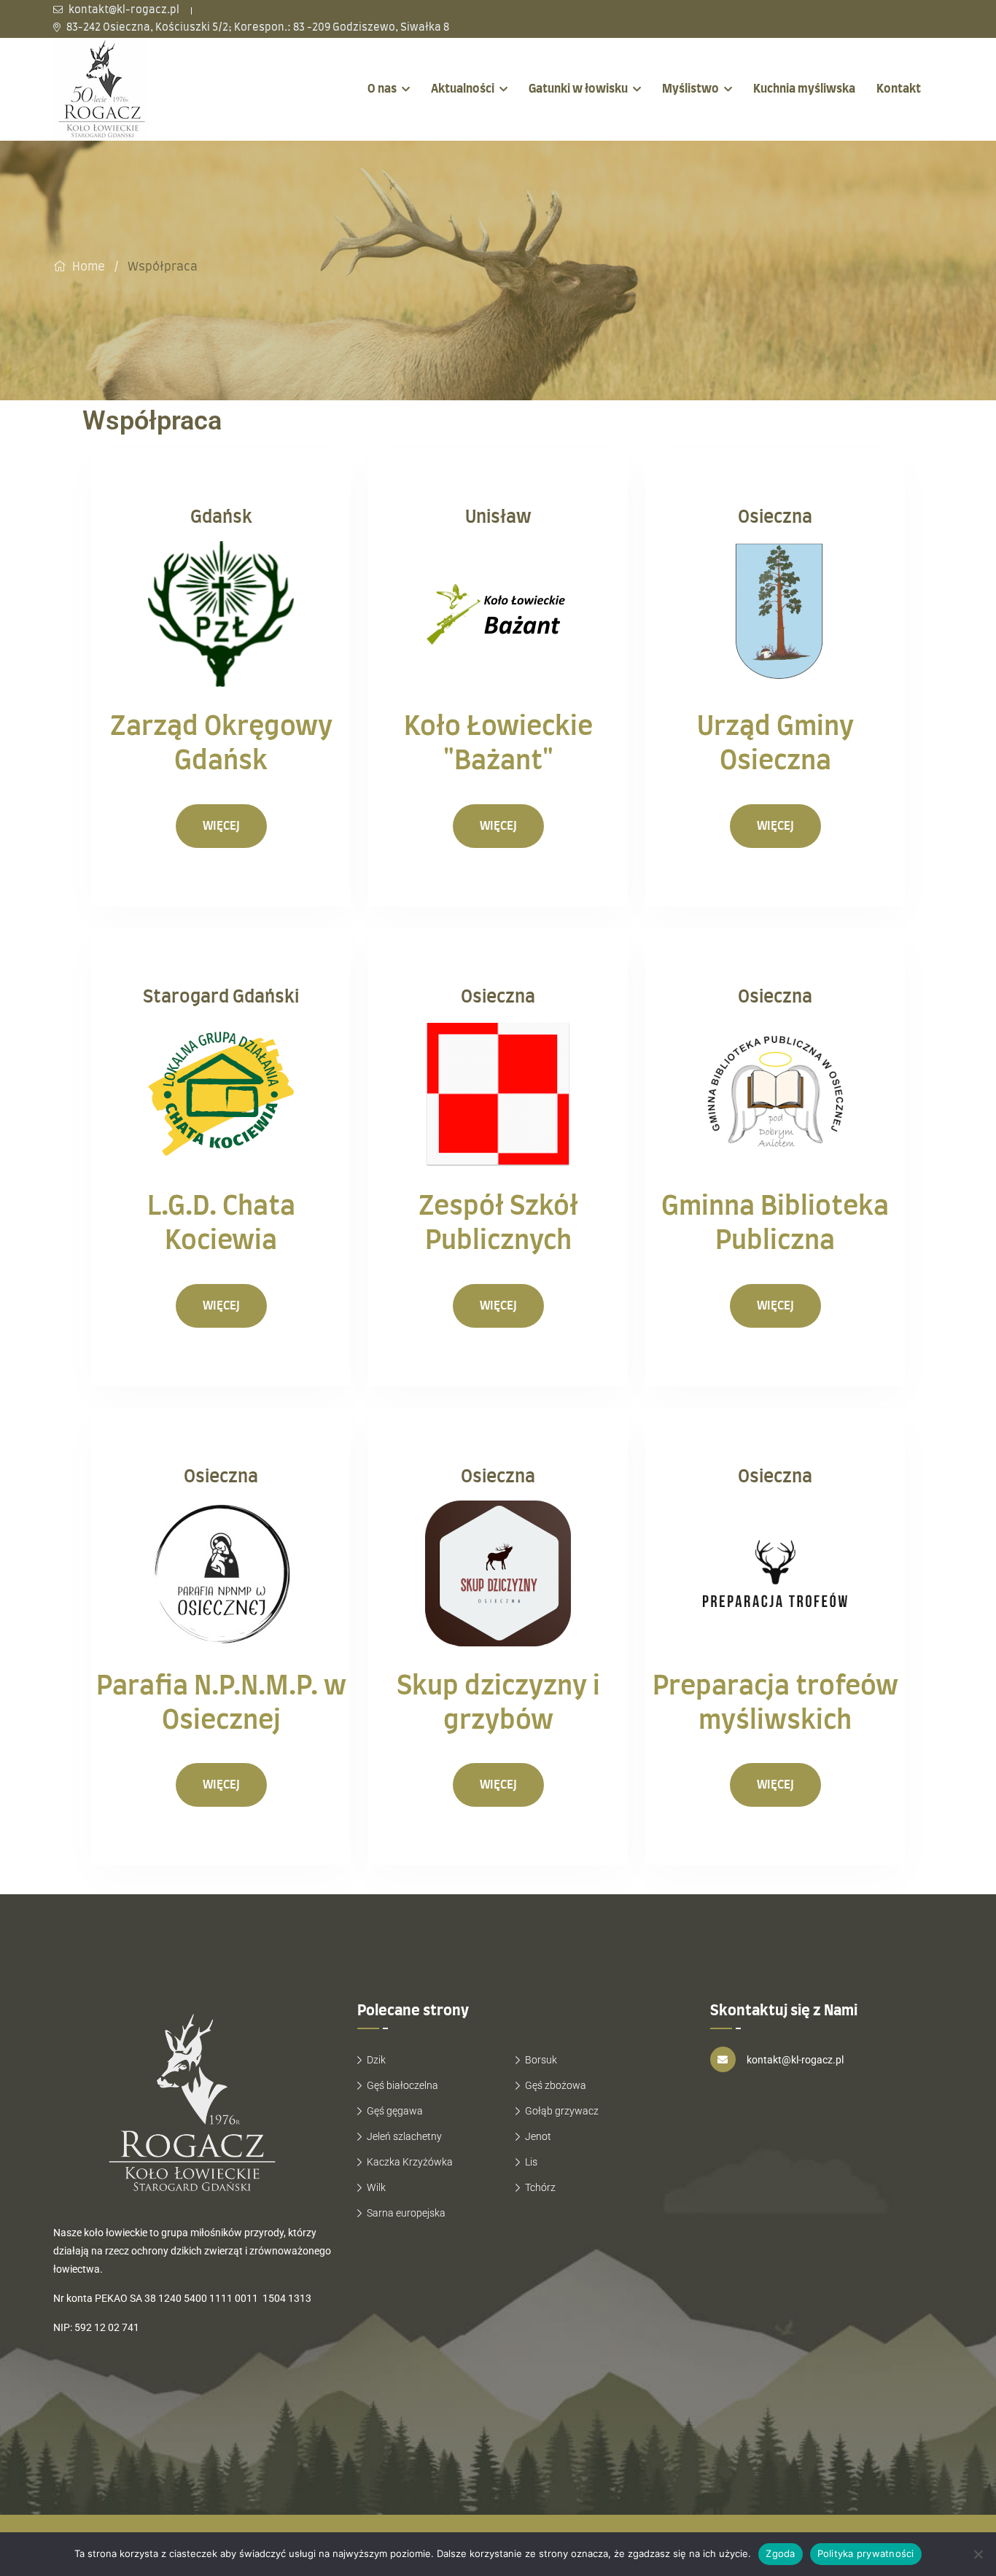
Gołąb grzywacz (562, 2111)
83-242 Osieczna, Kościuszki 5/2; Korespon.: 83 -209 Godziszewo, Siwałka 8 (257, 28)
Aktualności (463, 89)
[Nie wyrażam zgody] (978, 2554)
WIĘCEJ (221, 826)
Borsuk (541, 2060)
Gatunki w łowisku (578, 89)
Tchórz (540, 2187)
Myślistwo (690, 89)
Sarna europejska (406, 2213)
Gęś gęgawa (395, 2111)
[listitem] (194, 2357)
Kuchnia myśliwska (804, 89)
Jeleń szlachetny (404, 2136)
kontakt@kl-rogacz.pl (123, 10)
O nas (382, 89)
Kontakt (899, 89)
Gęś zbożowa (556, 2085)
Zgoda (780, 2553)
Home (89, 267)
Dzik (376, 2060)
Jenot (538, 2136)
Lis (531, 2162)
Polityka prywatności (866, 2553)
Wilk (376, 2187)
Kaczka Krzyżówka (410, 2162)
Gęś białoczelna (402, 2085)
